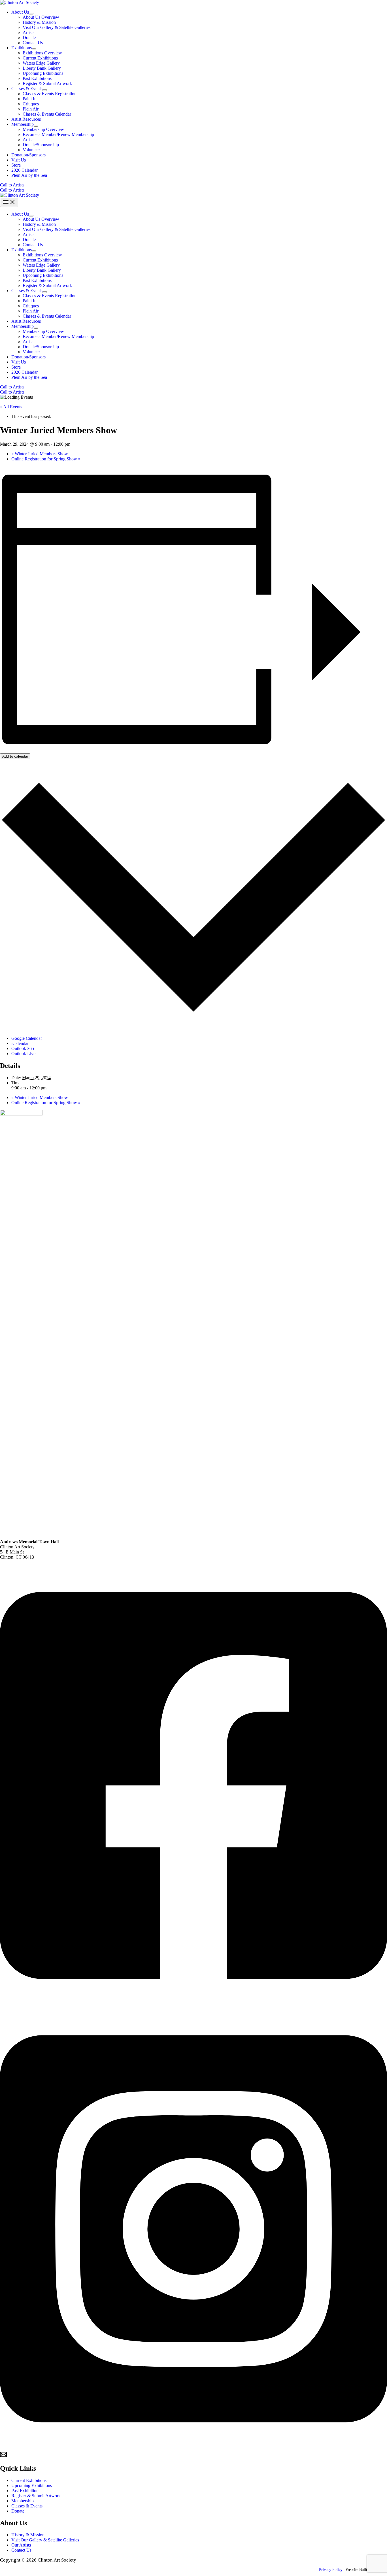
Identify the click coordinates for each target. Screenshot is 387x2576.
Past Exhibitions (26, 2491)
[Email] (3, 2456)
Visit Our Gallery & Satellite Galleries (45, 2540)
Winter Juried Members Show (40, 454)
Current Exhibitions (29, 2480)
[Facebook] (193, 2005)
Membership (23, 2501)
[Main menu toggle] (9, 202)
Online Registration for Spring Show (46, 459)
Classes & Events (27, 2506)
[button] (193, 185)
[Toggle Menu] (31, 14)
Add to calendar (15, 756)
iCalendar (20, 1043)
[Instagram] (193, 2448)
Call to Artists (12, 190)
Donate (18, 2511)
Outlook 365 (23, 1048)
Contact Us (21, 2550)
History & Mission (28, 2535)
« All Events (11, 407)
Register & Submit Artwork (36, 2496)
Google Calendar (27, 1038)
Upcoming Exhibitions (32, 2485)
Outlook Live (23, 1054)
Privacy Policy (331, 2570)
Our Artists (21, 2545)
